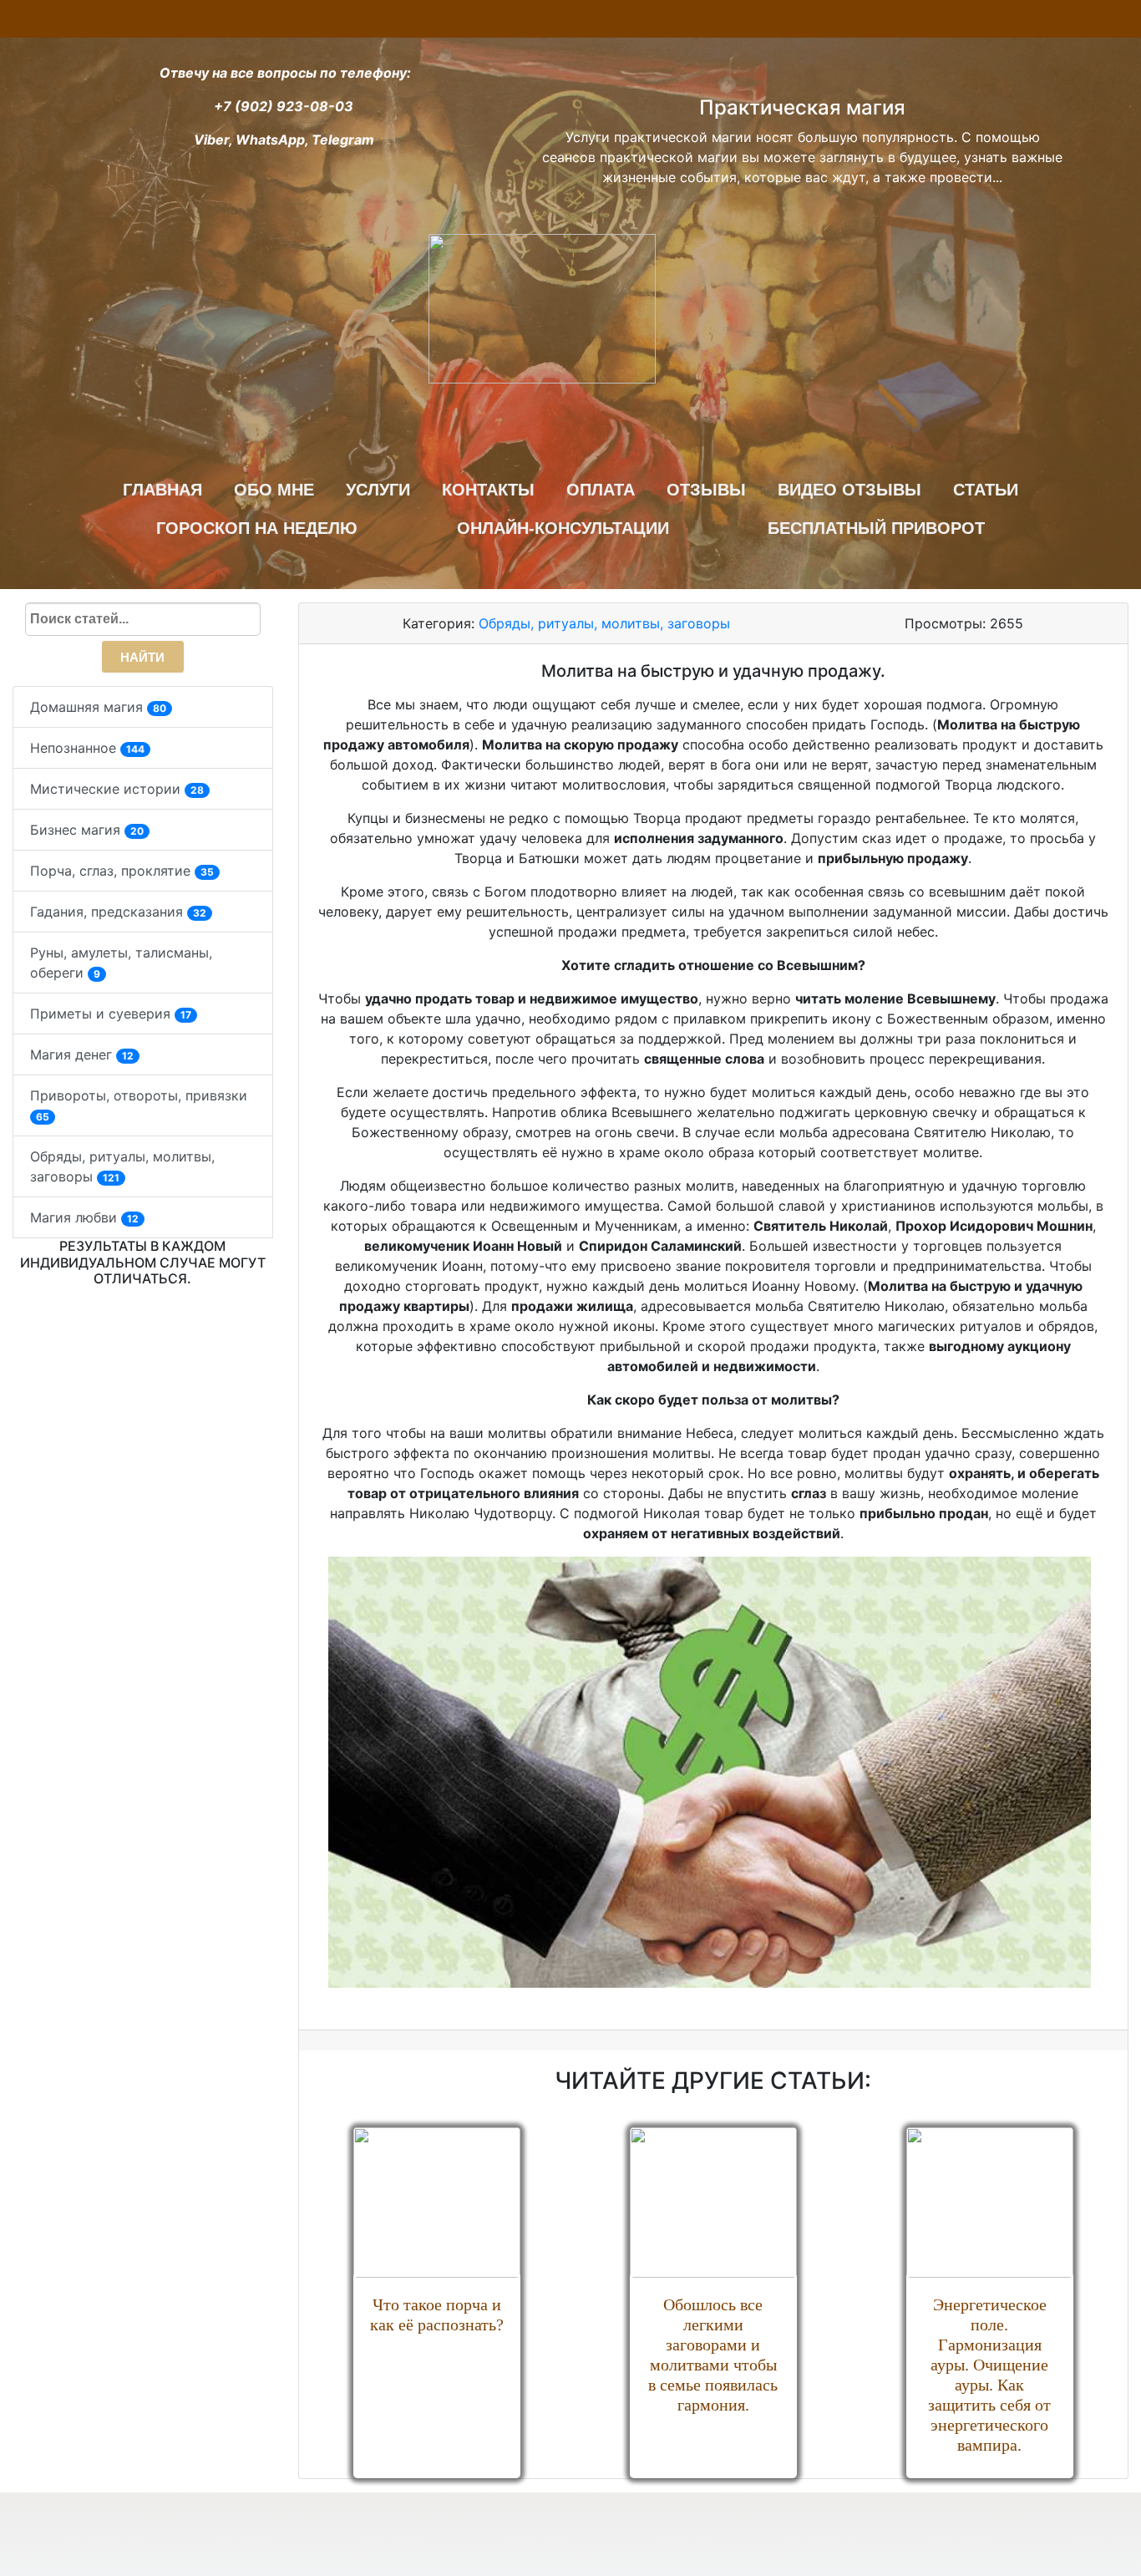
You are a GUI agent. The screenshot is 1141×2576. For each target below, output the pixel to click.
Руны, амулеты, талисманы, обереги (121, 963)
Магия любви (84, 1217)
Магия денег (82, 1054)
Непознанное (87, 748)
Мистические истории (117, 789)
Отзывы (706, 490)
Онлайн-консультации (563, 528)
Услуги (378, 490)
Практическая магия (802, 107)
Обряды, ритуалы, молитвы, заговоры (122, 1166)
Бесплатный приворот (876, 528)
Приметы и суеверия (111, 1014)
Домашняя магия (98, 707)
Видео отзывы (849, 490)
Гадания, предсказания (118, 912)
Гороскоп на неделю (257, 528)
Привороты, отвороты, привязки (139, 1105)
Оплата (601, 490)
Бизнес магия (87, 830)
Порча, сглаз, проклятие (122, 871)
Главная (162, 490)
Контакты (488, 490)
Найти (142, 657)
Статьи (986, 490)
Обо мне (274, 490)
